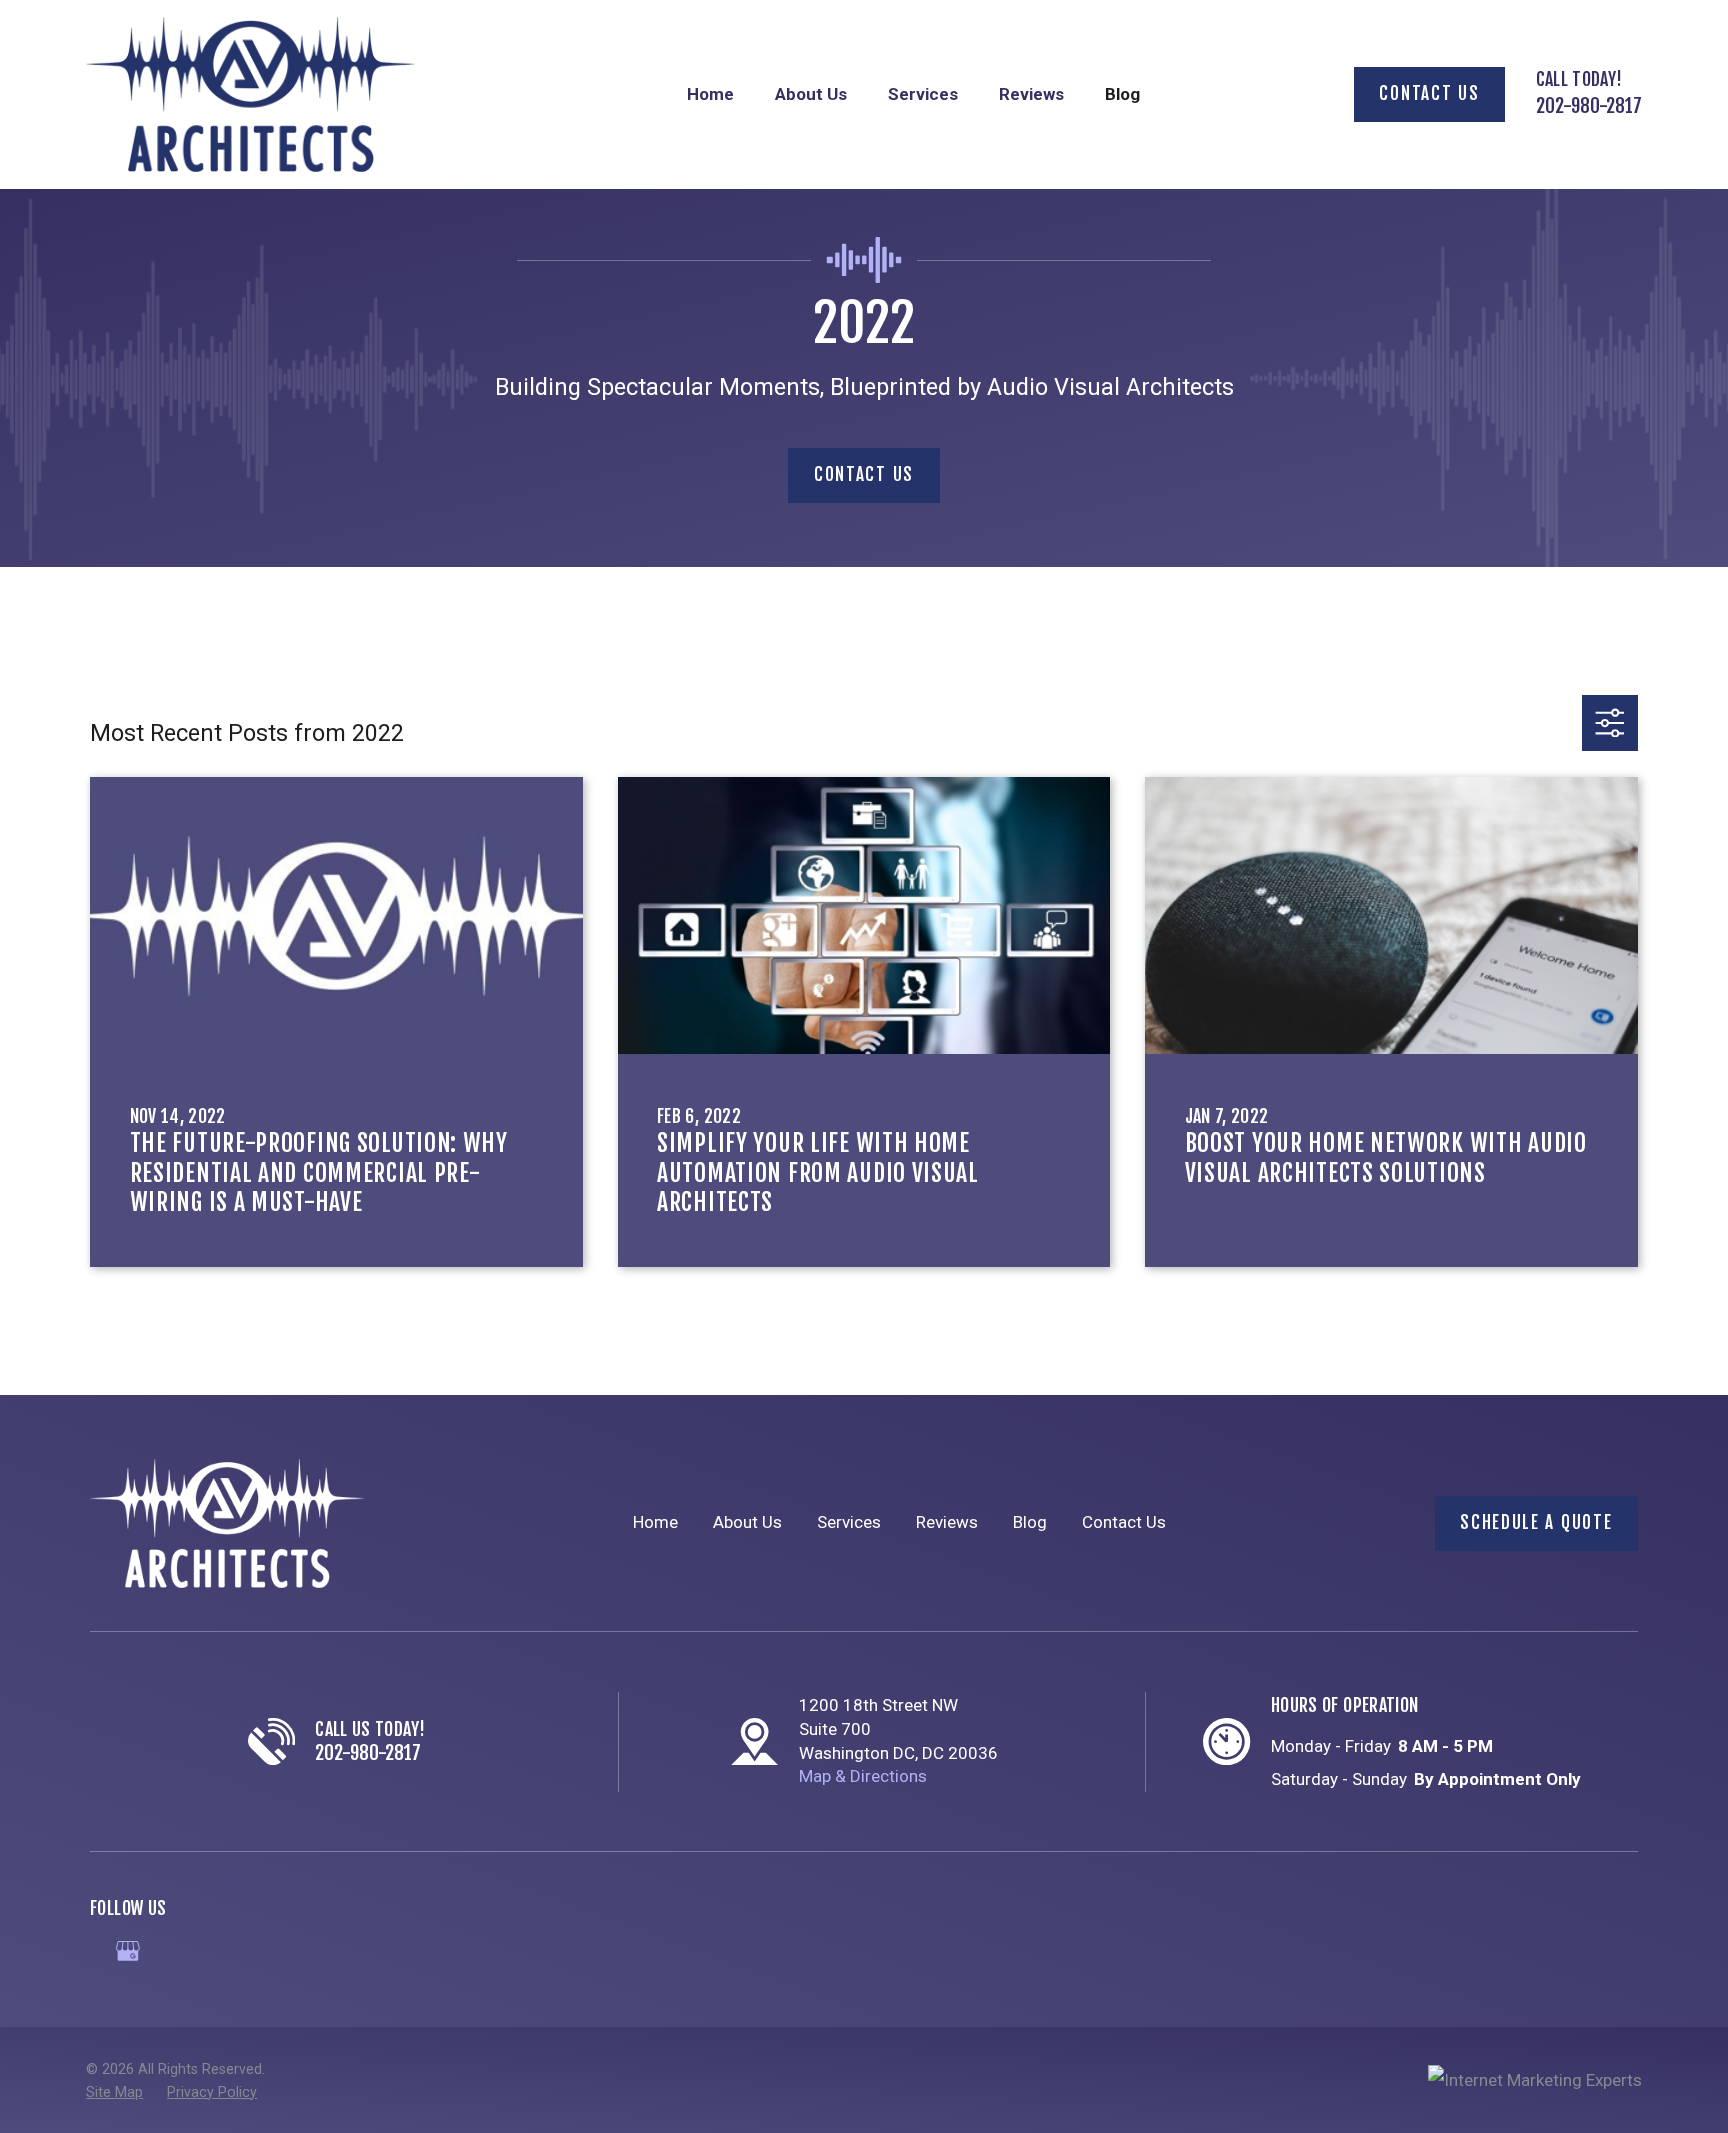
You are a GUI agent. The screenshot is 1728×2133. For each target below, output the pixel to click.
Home (655, 1522)
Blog (1030, 1522)
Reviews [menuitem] (1031, 94)
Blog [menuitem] (1122, 94)
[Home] (250, 94)
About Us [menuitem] (811, 94)
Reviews (947, 1522)
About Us (747, 1522)
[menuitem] (114, 2093)
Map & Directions (863, 1776)
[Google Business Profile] (128, 1951)
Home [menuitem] (710, 94)
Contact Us (1429, 93)
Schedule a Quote (1536, 1522)
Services (849, 1522)
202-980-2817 (1589, 106)
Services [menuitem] (923, 94)
